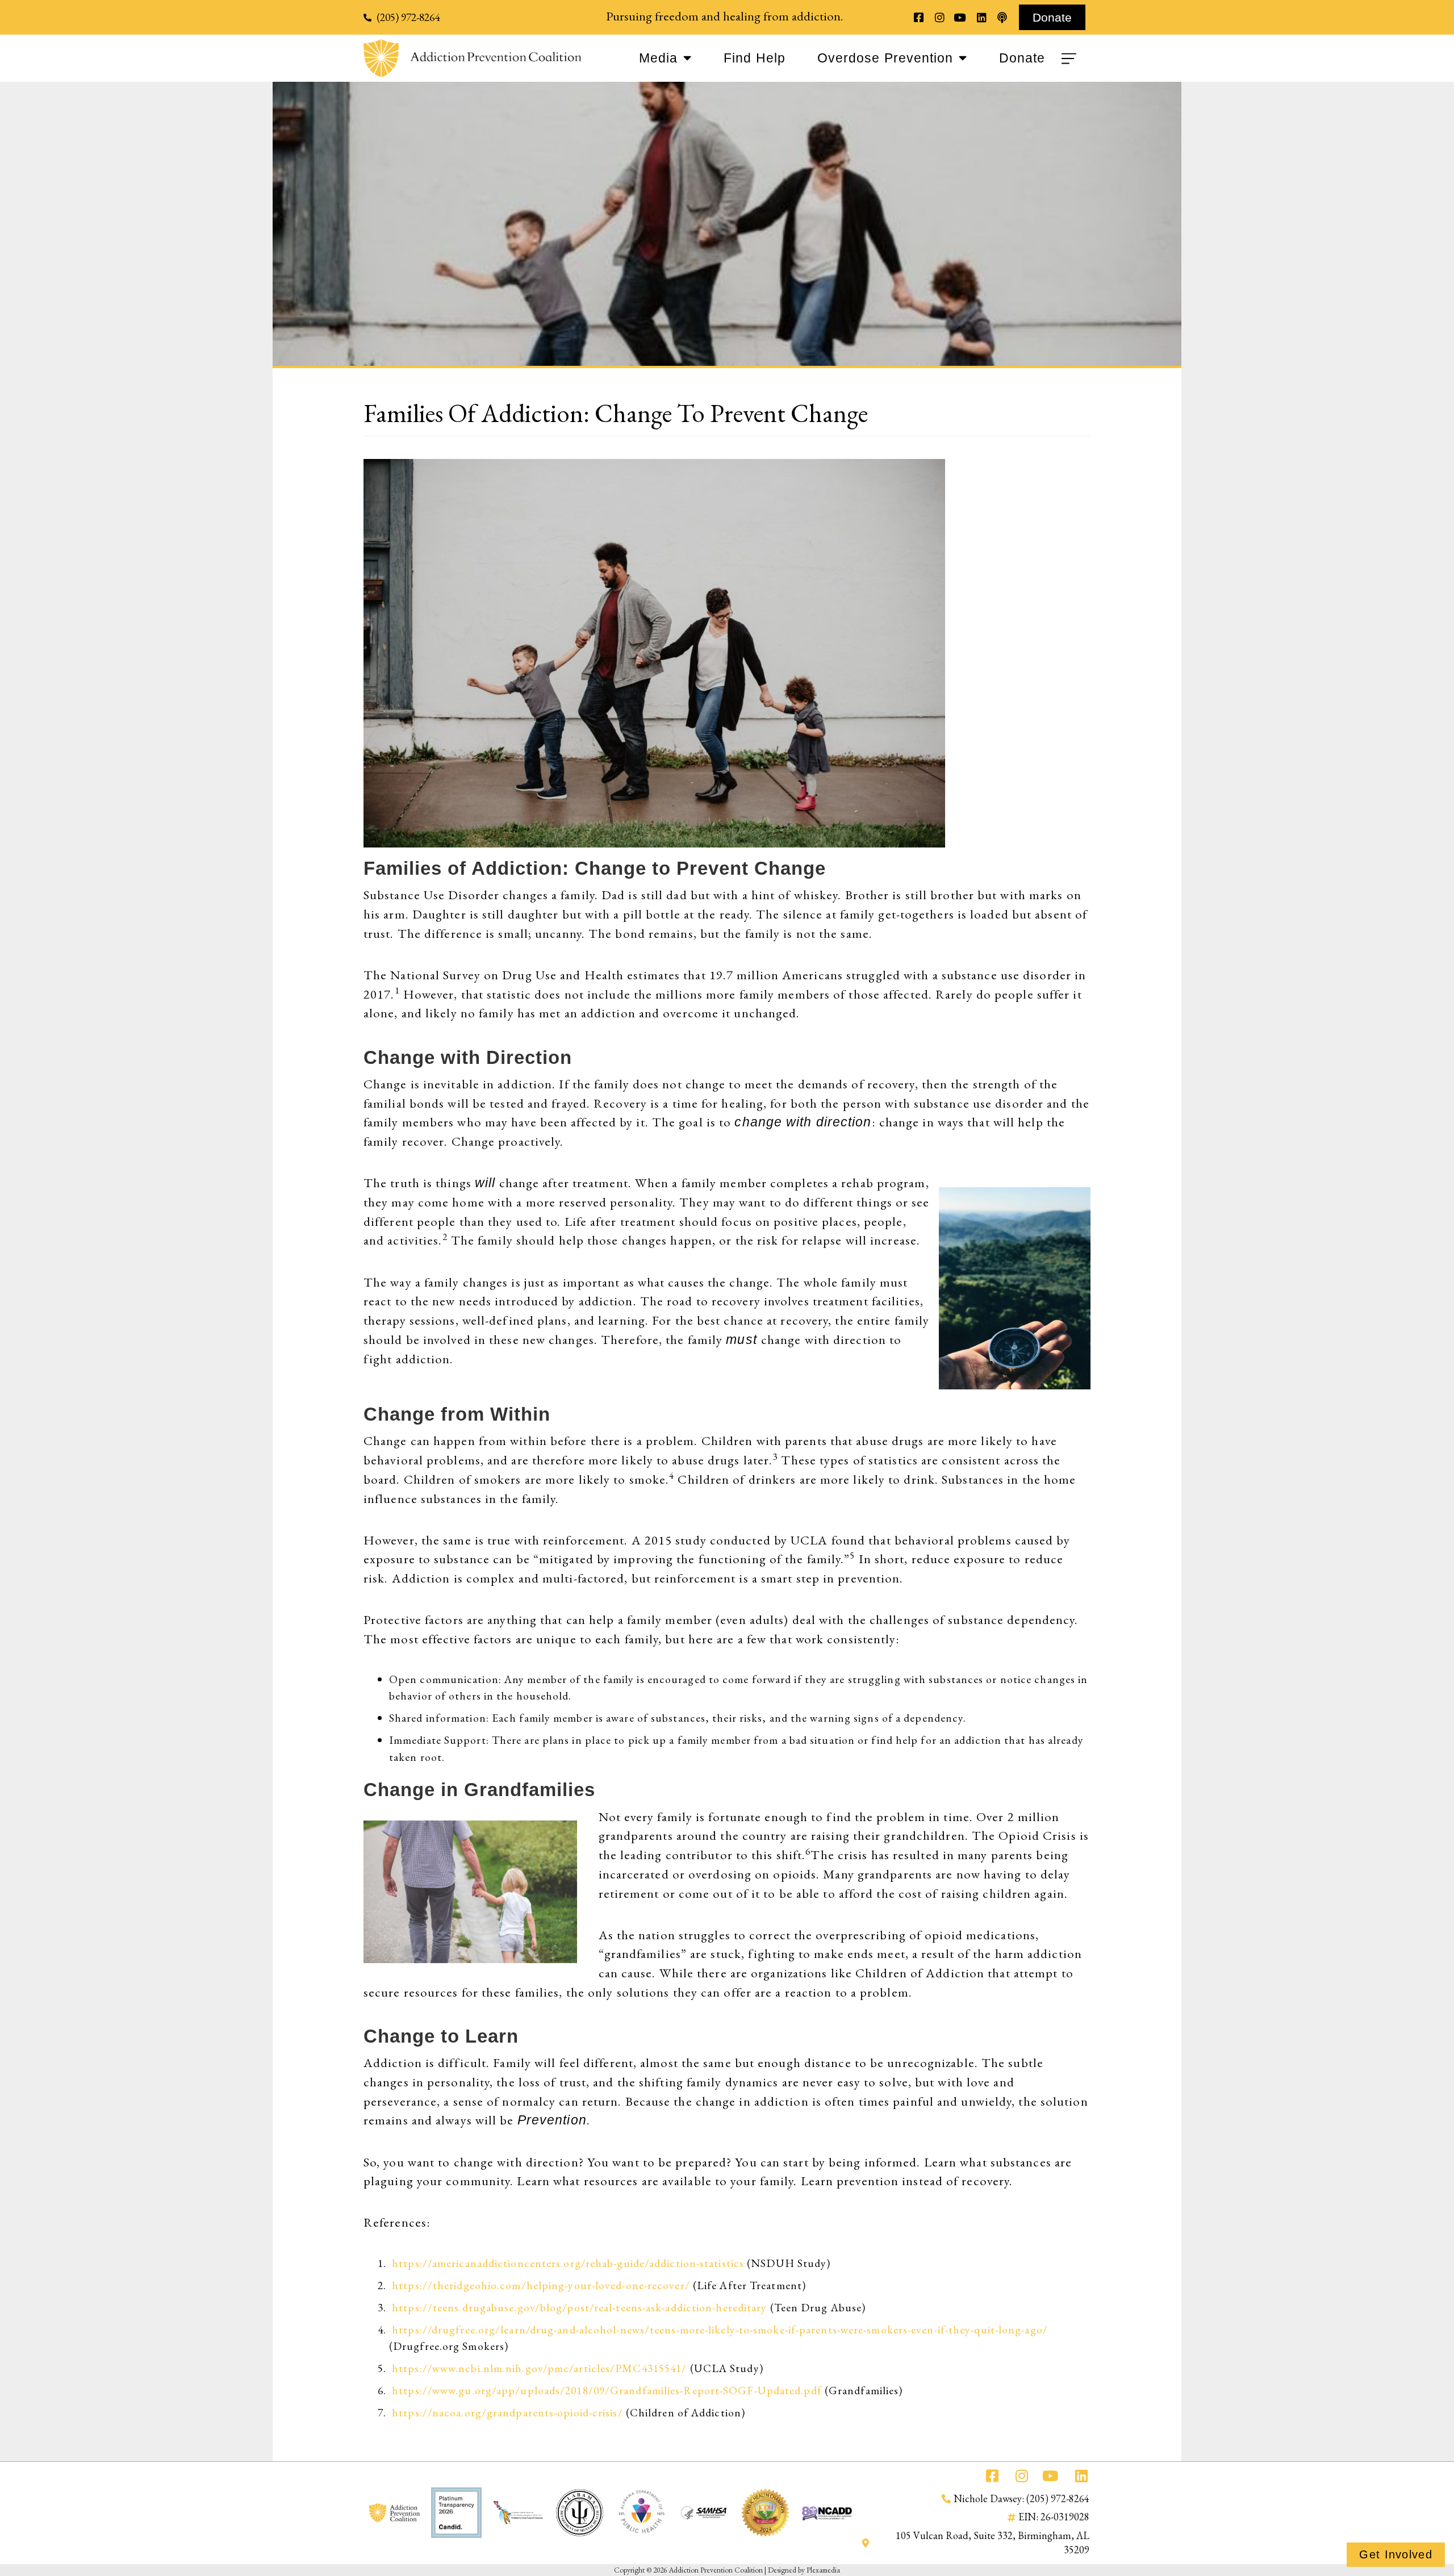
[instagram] (939, 17)
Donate (1022, 58)
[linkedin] (981, 17)
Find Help (755, 58)
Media (658, 58)
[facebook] (919, 17)
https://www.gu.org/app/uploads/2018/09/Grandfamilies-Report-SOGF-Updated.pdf (607, 2390)
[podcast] (1002, 17)
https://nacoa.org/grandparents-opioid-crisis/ (507, 2412)
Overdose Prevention (885, 58)
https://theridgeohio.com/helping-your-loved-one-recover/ (541, 2285)
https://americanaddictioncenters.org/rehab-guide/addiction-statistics (568, 2263)
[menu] (1071, 59)
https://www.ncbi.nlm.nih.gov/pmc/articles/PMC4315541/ (538, 2368)
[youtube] (960, 17)
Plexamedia (823, 2570)
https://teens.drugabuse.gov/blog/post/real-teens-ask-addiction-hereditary (579, 2307)
